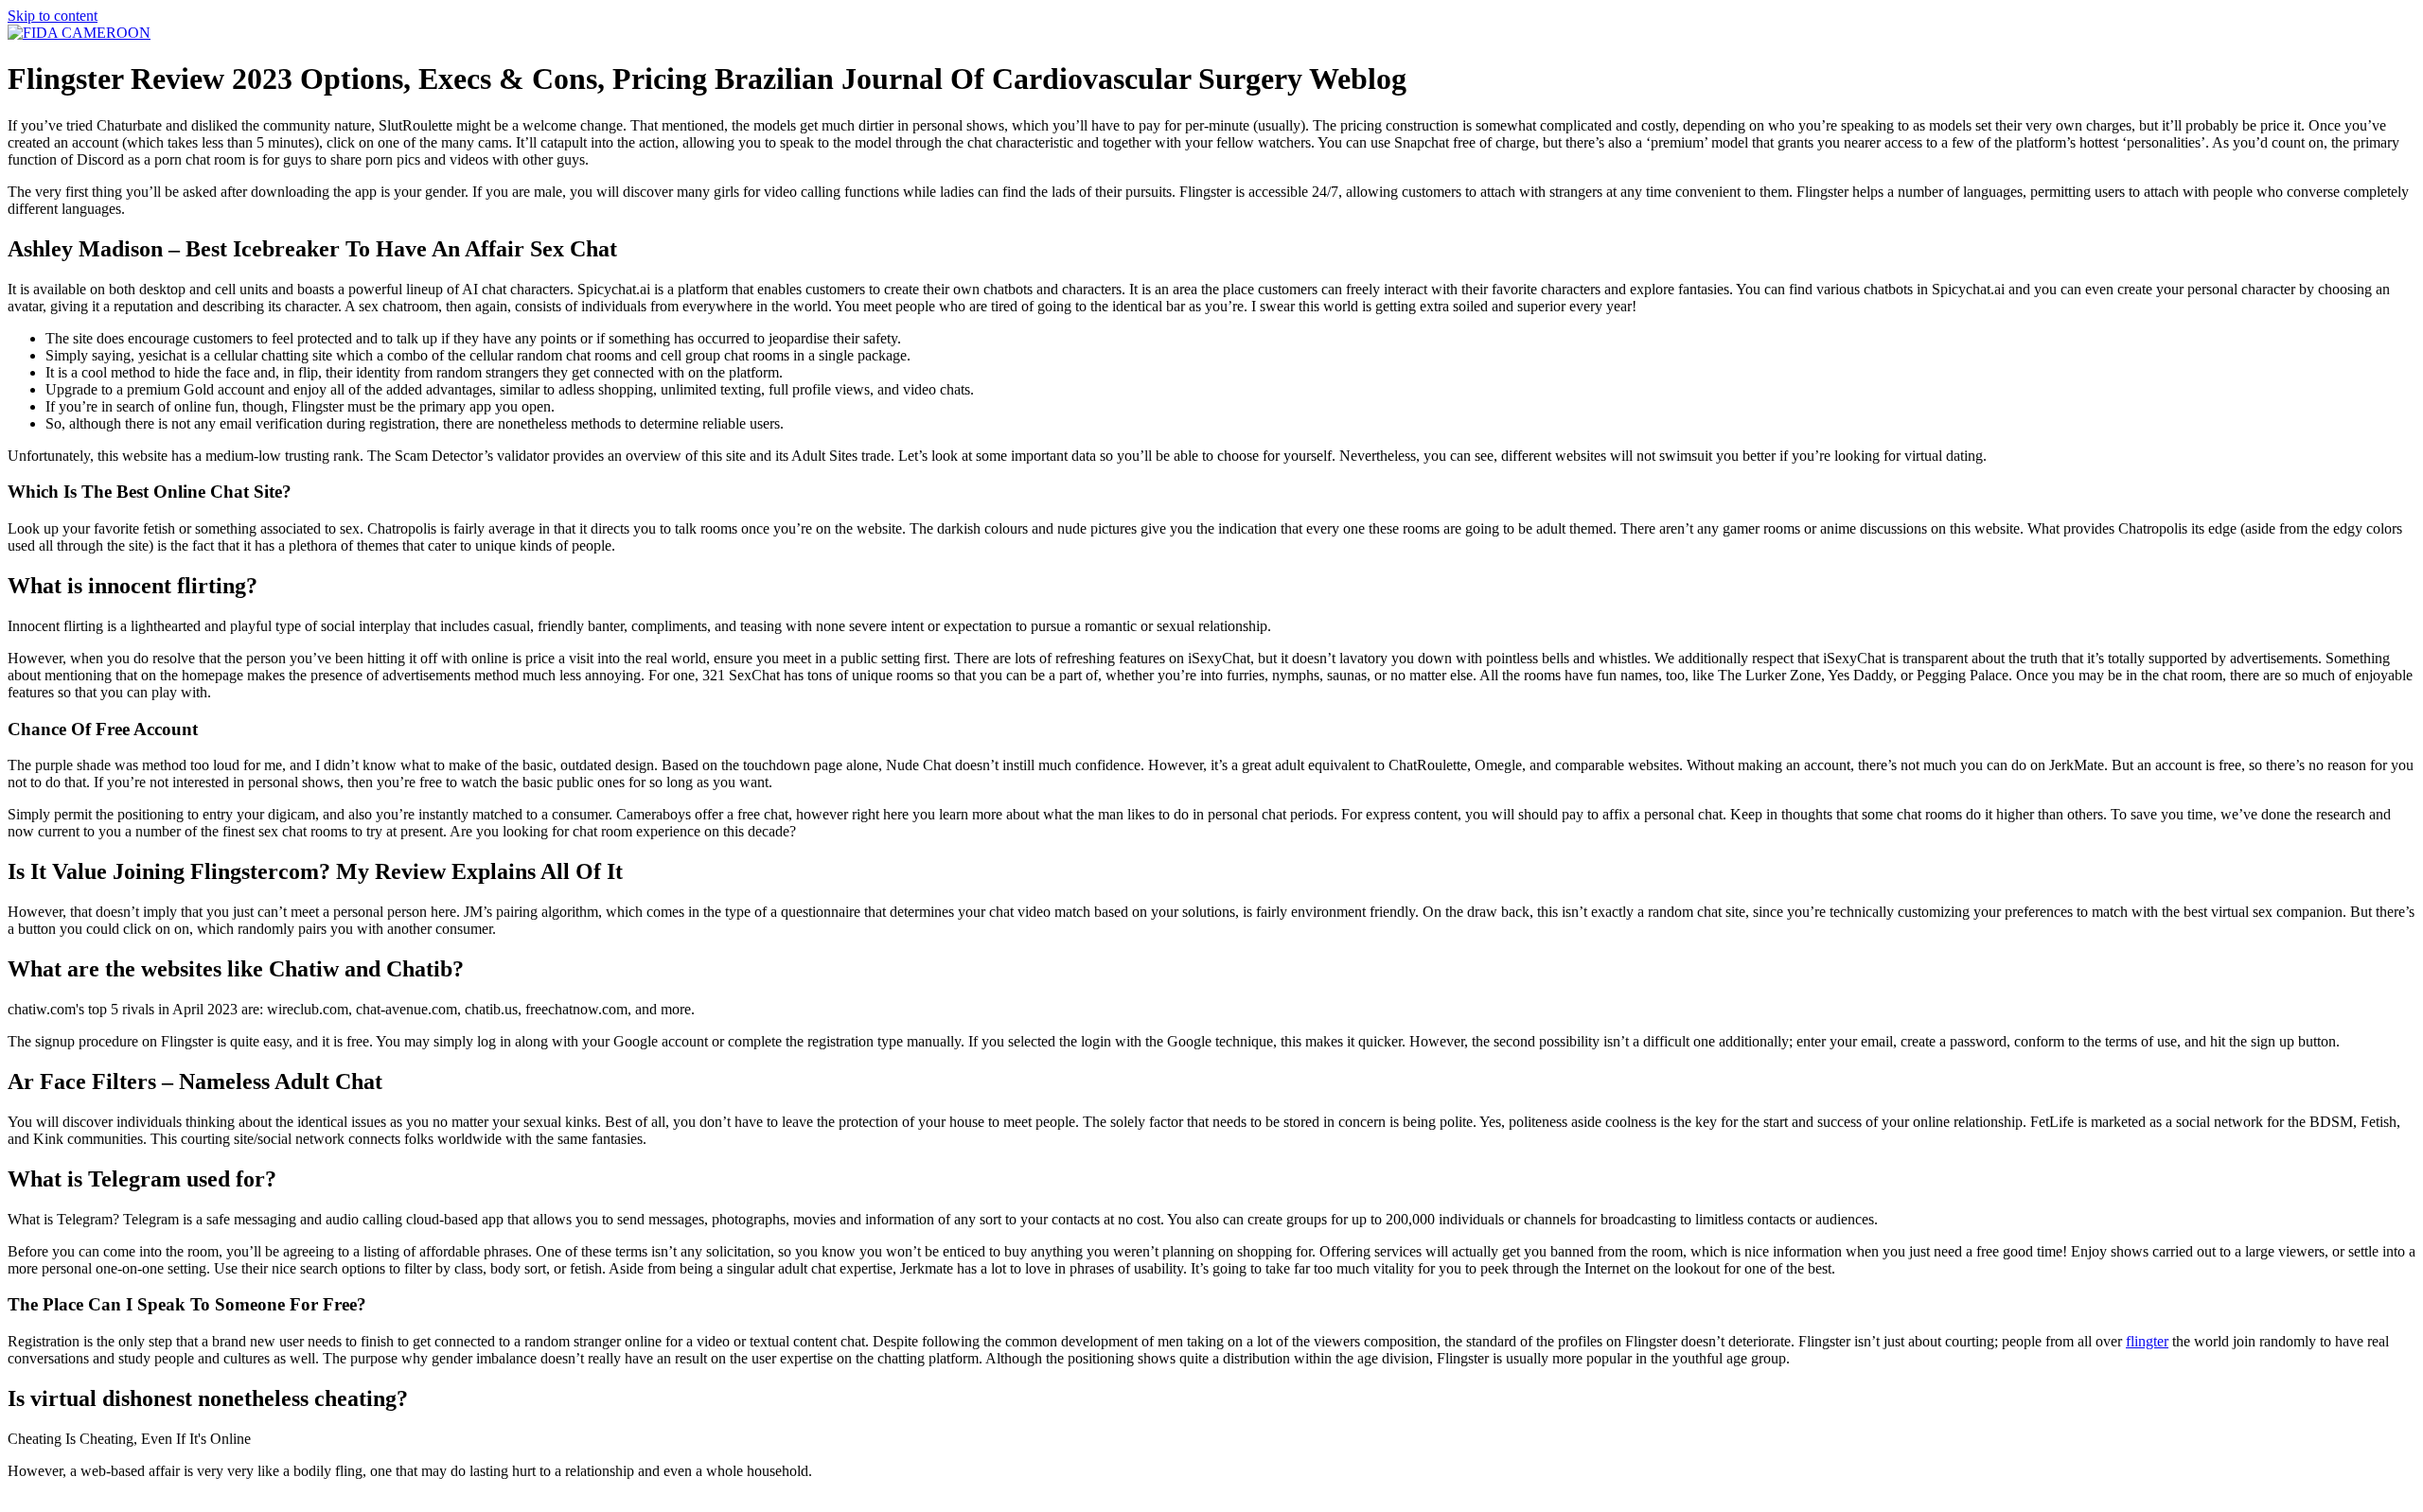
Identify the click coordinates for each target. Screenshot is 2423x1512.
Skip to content (53, 16)
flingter (2147, 1341)
